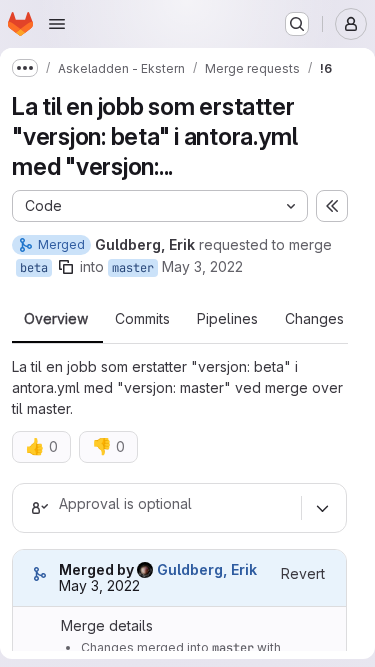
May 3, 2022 (202, 266)
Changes (314, 319)
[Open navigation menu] (57, 24)
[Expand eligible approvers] (322, 508)
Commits (142, 319)
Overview (56, 319)
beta (34, 268)
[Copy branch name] (66, 267)
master (133, 268)
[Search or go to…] (297, 24)
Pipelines (227, 319)
